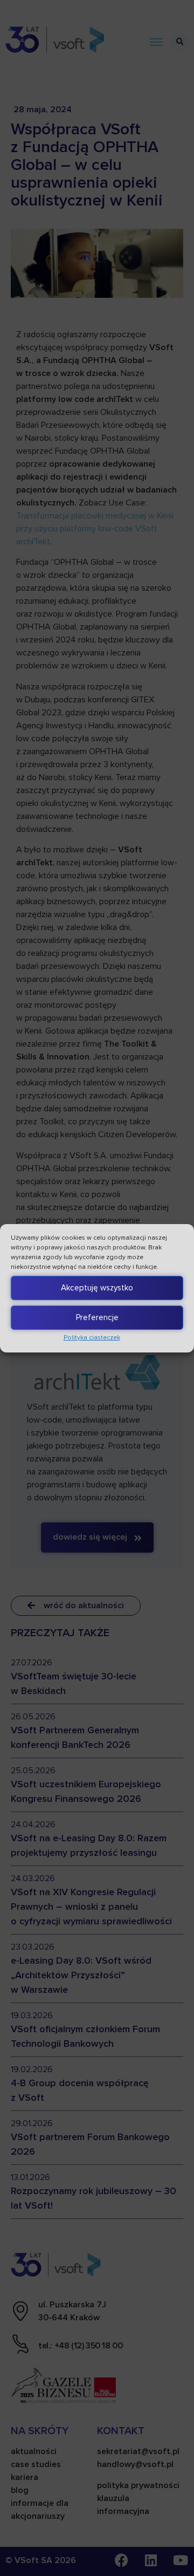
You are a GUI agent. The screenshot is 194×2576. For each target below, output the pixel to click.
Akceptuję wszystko (97, 1288)
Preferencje (97, 1317)
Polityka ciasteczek (92, 1338)
